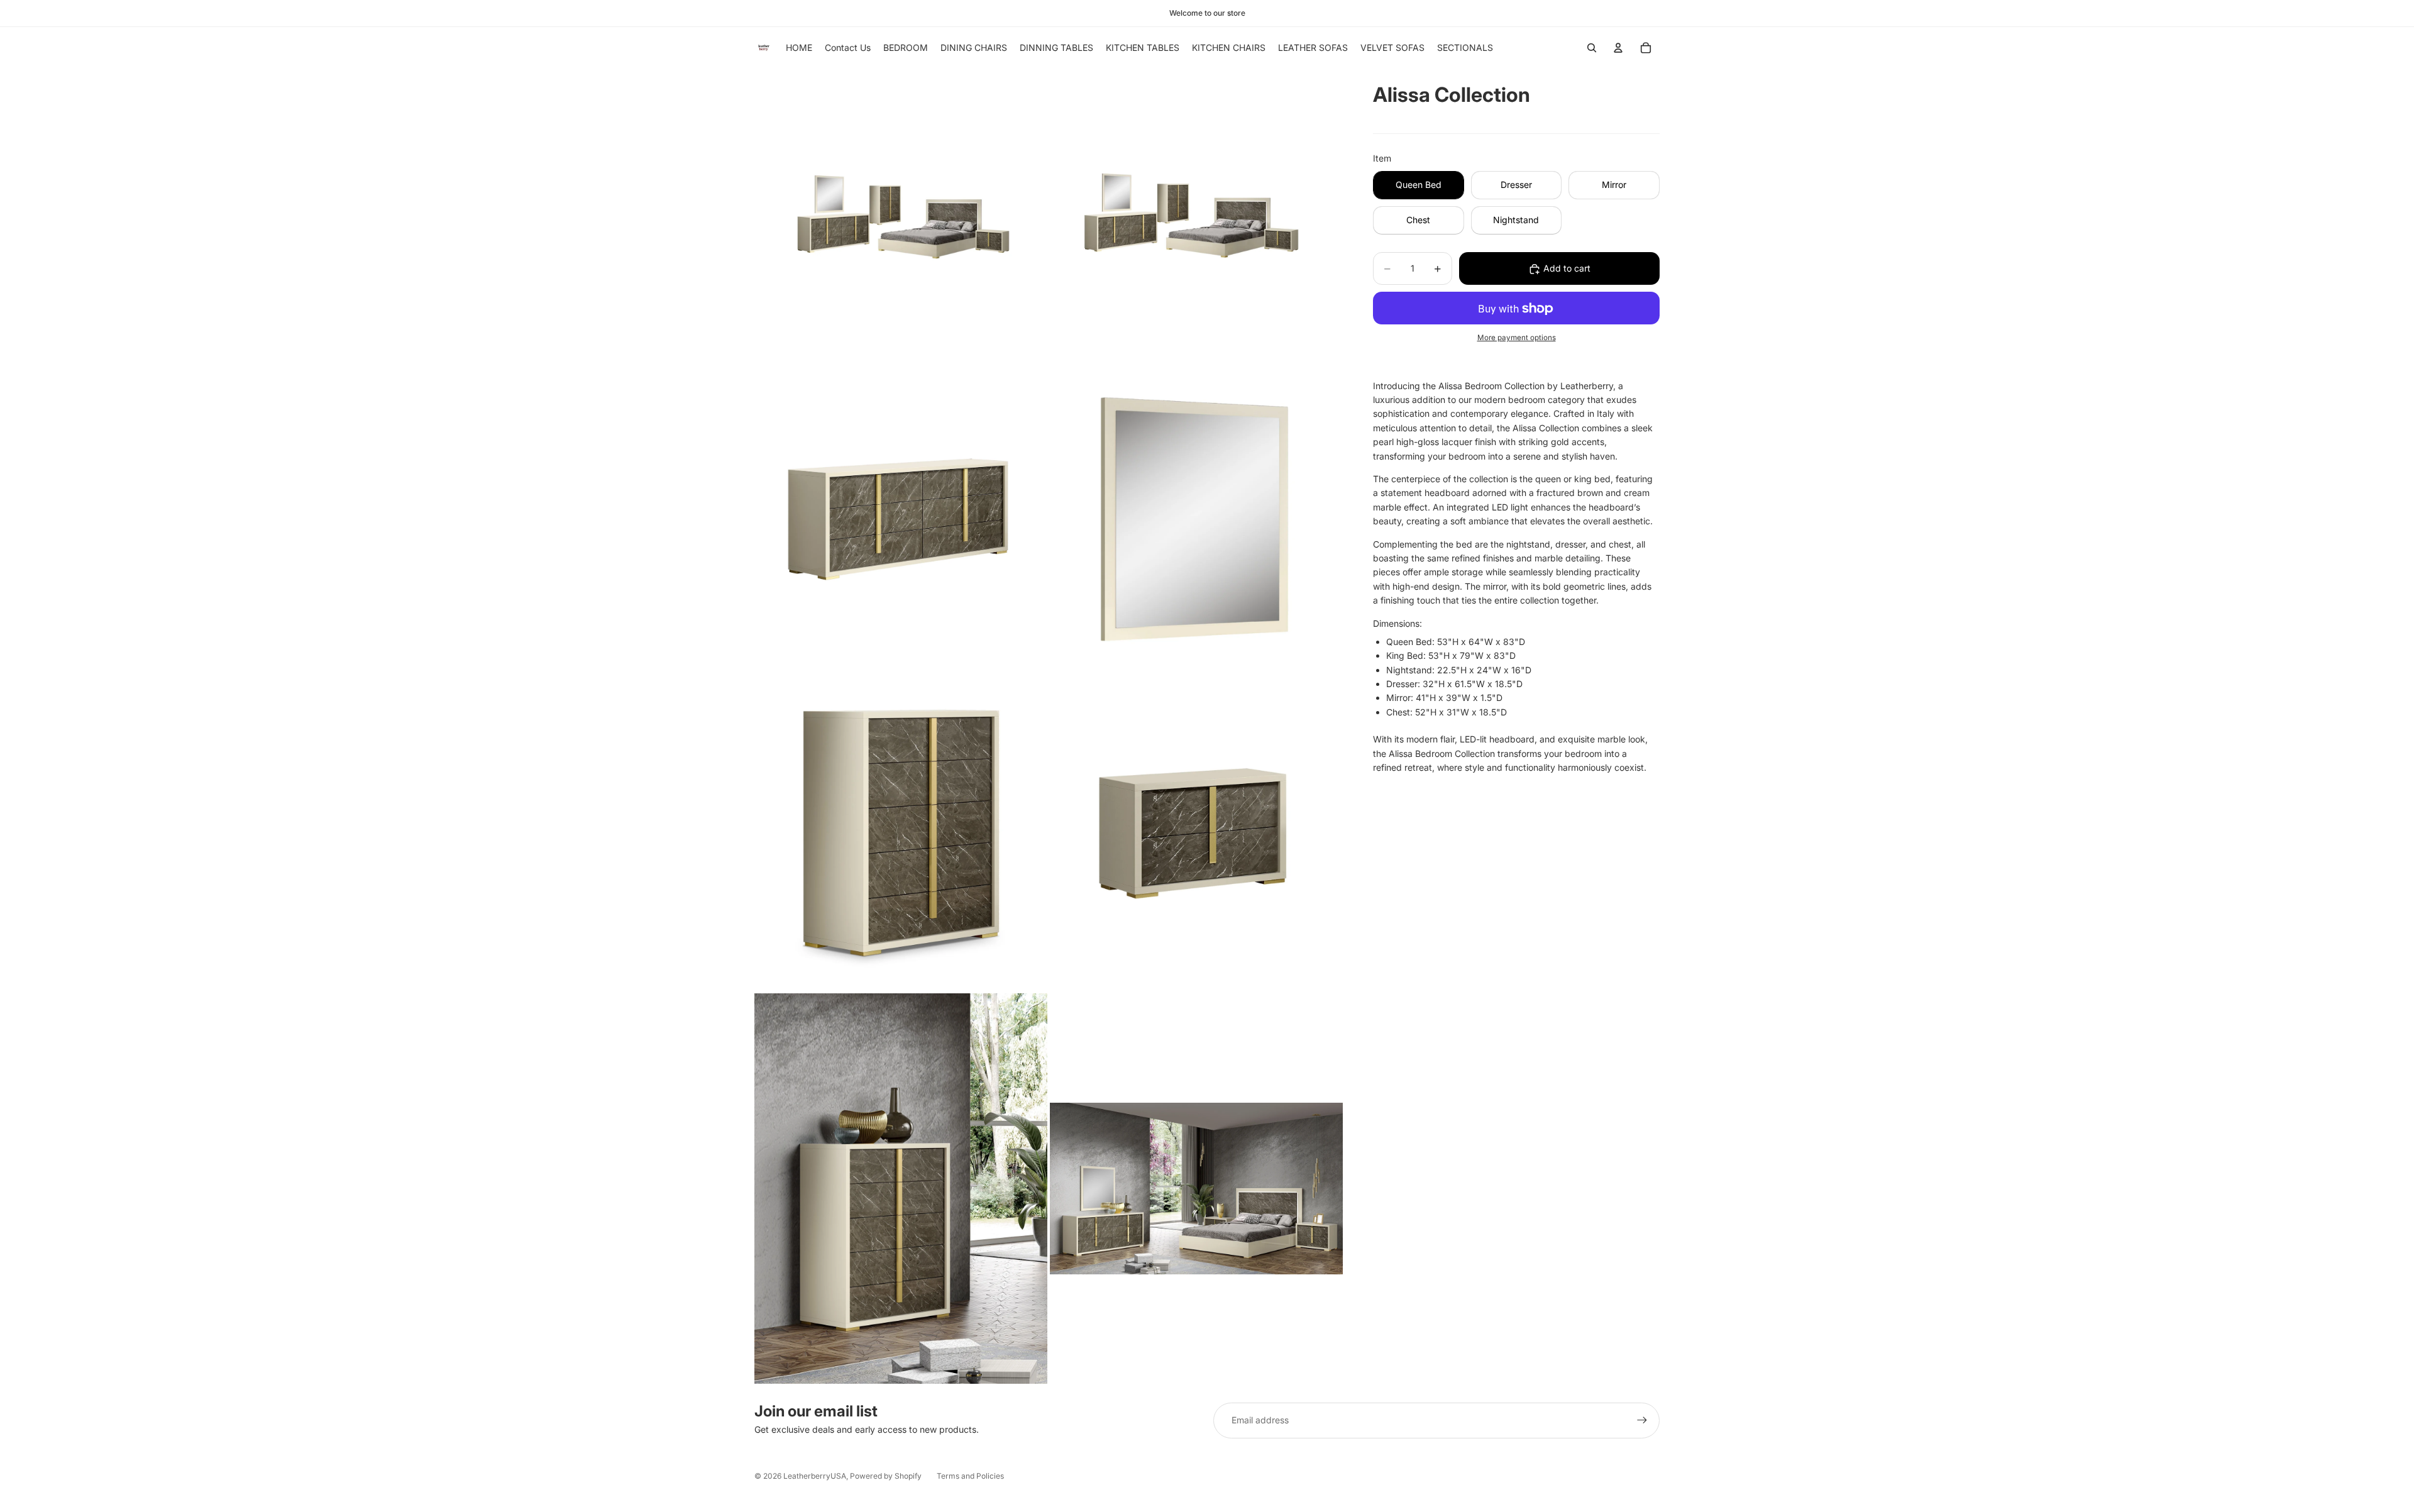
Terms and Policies (970, 1476)
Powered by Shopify (886, 1476)
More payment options (1517, 338)
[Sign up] (1642, 1420)
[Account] (1618, 48)
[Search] (1592, 48)
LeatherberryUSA (815, 1476)
